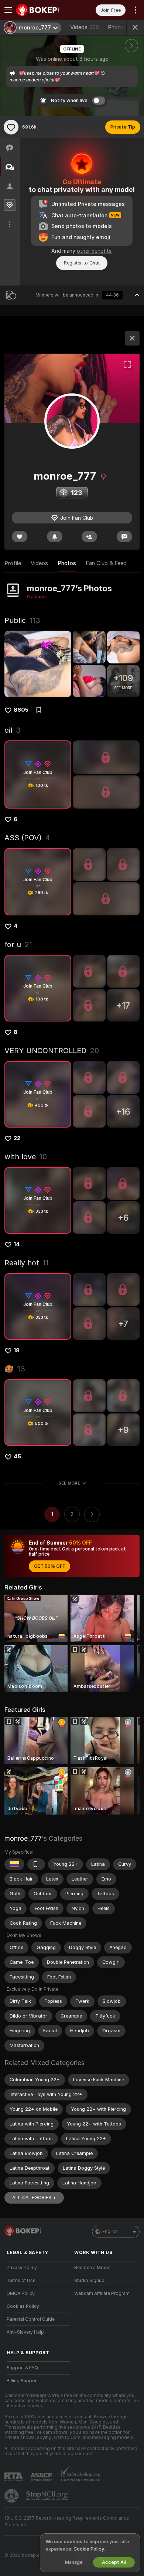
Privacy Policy (22, 2268)
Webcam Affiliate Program (102, 2293)
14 (17, 1244)
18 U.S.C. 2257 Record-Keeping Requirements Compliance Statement (67, 2521)
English (110, 2232)
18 (17, 1350)
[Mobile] (36, 1864)
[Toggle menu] (8, 10)
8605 (21, 710)
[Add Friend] (89, 537)
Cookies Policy (23, 2306)
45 (17, 1457)
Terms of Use (21, 2281)
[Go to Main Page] (44, 10)
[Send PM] (124, 537)
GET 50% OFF (49, 1566)
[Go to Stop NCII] (48, 2496)
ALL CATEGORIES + (34, 2198)
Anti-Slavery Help (25, 2332)
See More (69, 1483)
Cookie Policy (89, 2549)
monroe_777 (23, 1838)
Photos (123, 27)
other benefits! (95, 251)
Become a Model (92, 2268)
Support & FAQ (22, 2368)
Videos (85, 27)
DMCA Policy (21, 2293)
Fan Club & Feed (106, 563)
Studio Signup (89, 2281)
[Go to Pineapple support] (12, 2496)
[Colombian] (14, 1864)
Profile (13, 563)
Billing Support (22, 2381)
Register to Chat (82, 263)
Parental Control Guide (31, 2319)
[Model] (132, 338)
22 (17, 1138)
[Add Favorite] (11, 127)
